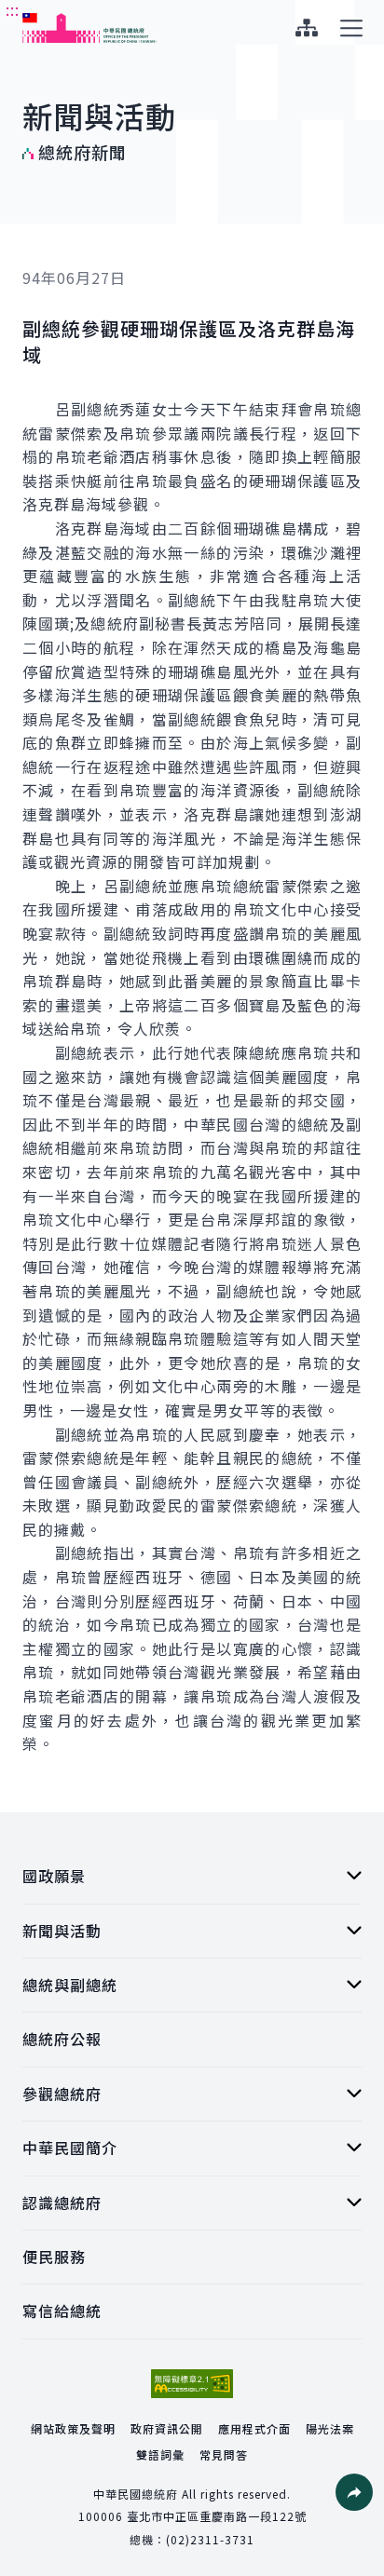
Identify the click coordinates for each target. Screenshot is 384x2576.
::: (13, 10)
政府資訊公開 (167, 2428)
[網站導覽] (306, 28)
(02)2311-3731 (210, 2539)
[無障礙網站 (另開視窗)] (192, 2384)
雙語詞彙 (160, 2454)
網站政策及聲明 (73, 2428)
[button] (354, 2492)
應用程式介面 (254, 2428)
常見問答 (224, 2454)
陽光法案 (330, 2428)
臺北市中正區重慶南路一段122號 (217, 2516)
